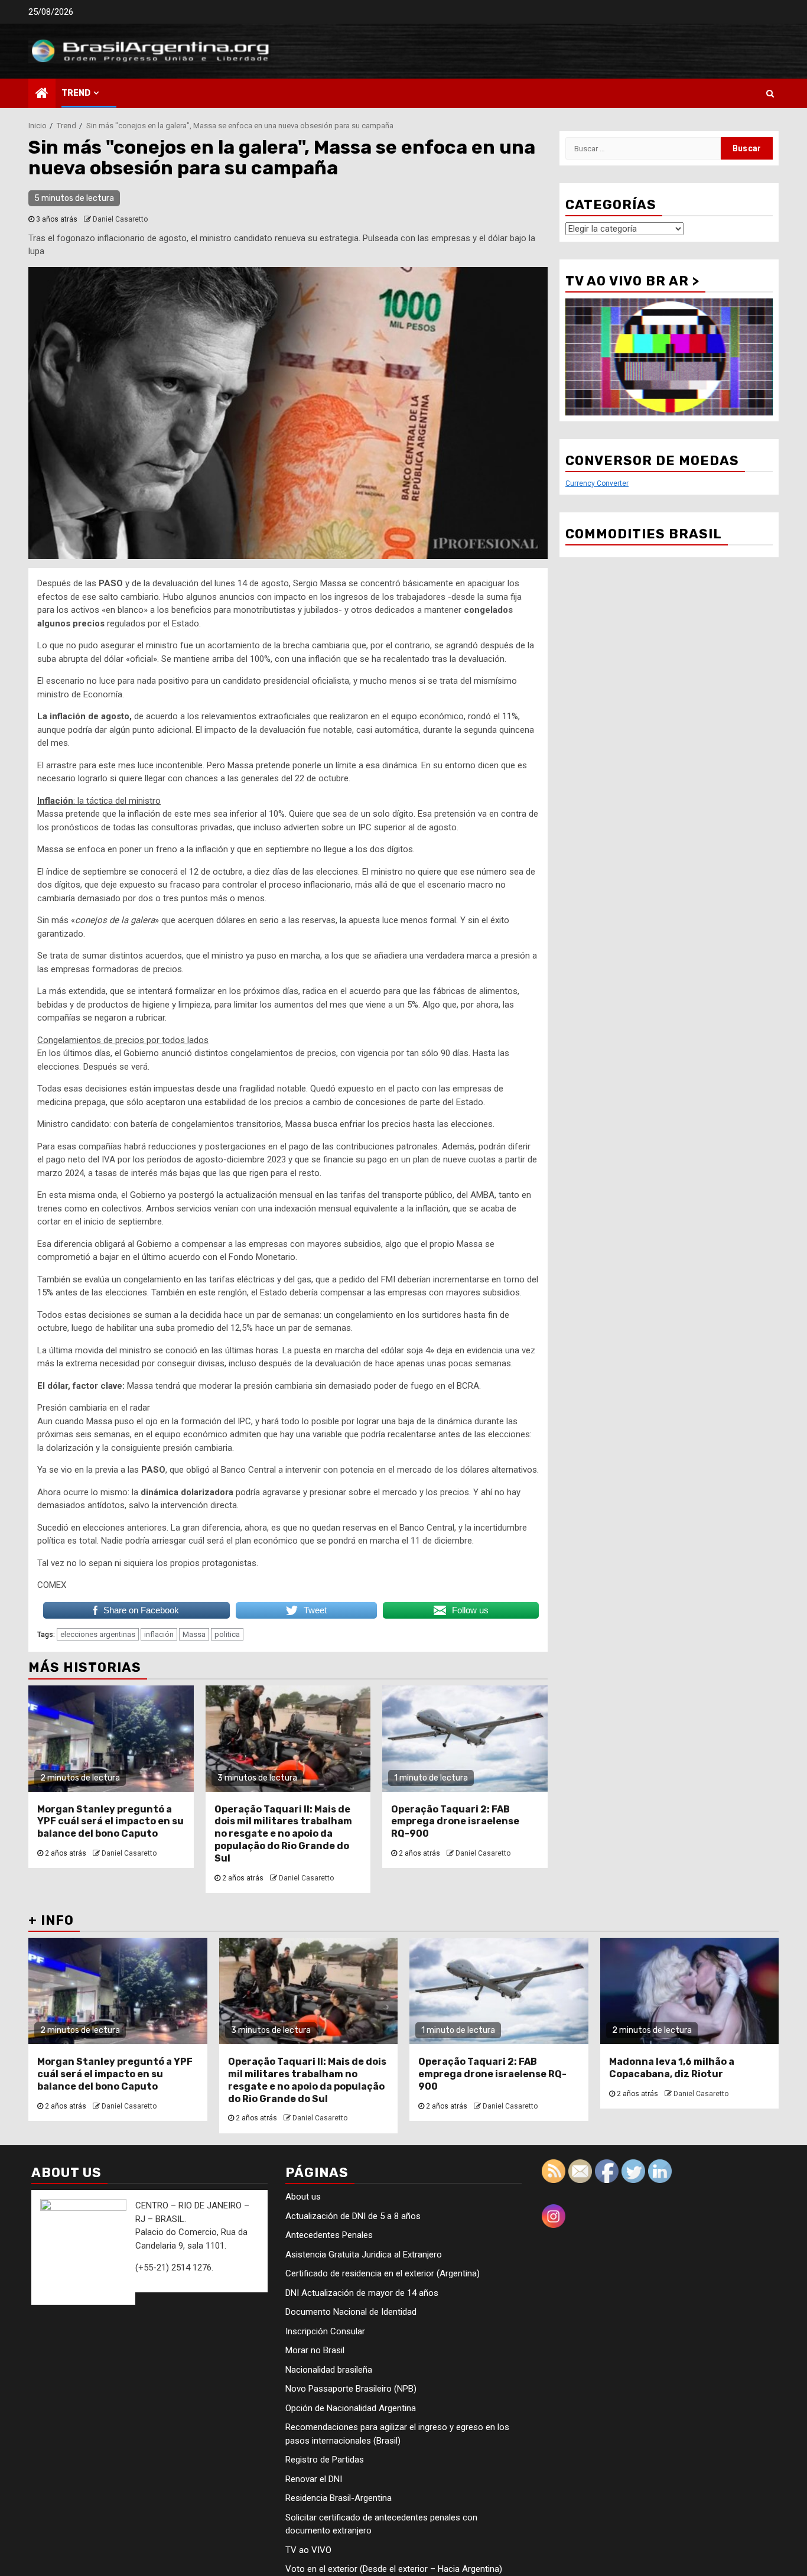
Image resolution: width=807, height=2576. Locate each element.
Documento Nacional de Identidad (351, 2312)
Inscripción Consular (325, 2331)
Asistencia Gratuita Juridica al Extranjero (364, 2255)
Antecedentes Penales (329, 2235)
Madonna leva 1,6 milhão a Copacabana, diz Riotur (672, 2068)
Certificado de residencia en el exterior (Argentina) (383, 2273)
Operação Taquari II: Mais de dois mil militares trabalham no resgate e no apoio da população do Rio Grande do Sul (283, 1834)
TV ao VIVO (308, 2550)
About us (303, 2197)
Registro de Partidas (325, 2460)
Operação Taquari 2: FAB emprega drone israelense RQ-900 (455, 1822)
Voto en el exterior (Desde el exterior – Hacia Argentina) (394, 2569)
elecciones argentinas (98, 1634)
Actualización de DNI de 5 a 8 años (353, 2216)
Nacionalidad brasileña (329, 2370)
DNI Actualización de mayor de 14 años (362, 2293)
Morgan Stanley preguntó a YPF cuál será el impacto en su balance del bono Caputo (110, 1822)
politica (227, 1634)
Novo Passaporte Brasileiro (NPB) (351, 2389)
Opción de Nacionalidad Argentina (351, 2408)
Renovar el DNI (314, 2479)
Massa (194, 1634)
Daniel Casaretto (120, 219)
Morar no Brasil (315, 2350)
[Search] (770, 93)
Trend (76, 93)
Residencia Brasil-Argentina (339, 2498)
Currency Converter (597, 483)
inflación (159, 1634)
